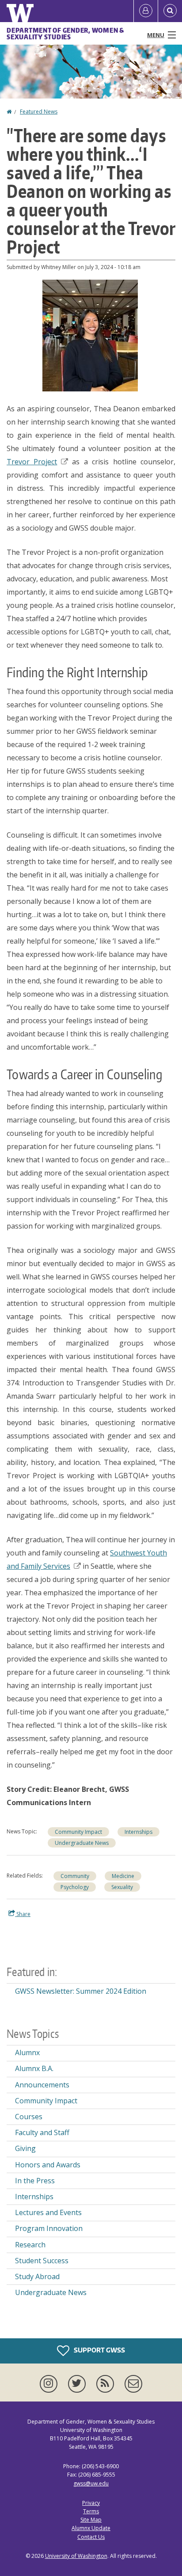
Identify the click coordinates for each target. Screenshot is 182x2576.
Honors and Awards (48, 2165)
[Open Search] (170, 11)
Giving (25, 2148)
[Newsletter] (133, 2384)
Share (23, 1914)
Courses (29, 2117)
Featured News (39, 112)
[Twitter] (79, 2384)
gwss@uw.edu (91, 2483)
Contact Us (91, 2537)
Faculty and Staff (42, 2132)
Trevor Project (32, 462)
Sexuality (122, 1887)
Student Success (42, 2261)
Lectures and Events (48, 2212)
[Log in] (146, 11)
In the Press (35, 2181)
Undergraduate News (82, 1843)
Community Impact (78, 1832)
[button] (90, 335)
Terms (91, 2511)
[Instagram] (50, 2384)
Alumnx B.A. (34, 2068)
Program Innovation (49, 2228)
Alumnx (27, 2052)
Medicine (123, 1876)
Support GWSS (99, 2350)
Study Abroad (37, 2276)
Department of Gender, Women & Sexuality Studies (65, 34)
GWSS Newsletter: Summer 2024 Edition (81, 1991)
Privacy (91, 2503)
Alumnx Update (91, 2528)
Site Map (91, 2520)
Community (75, 1876)
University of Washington (76, 2556)
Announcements (42, 2085)
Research (30, 2245)
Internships (138, 1832)
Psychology (75, 1887)
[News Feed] (107, 2384)
